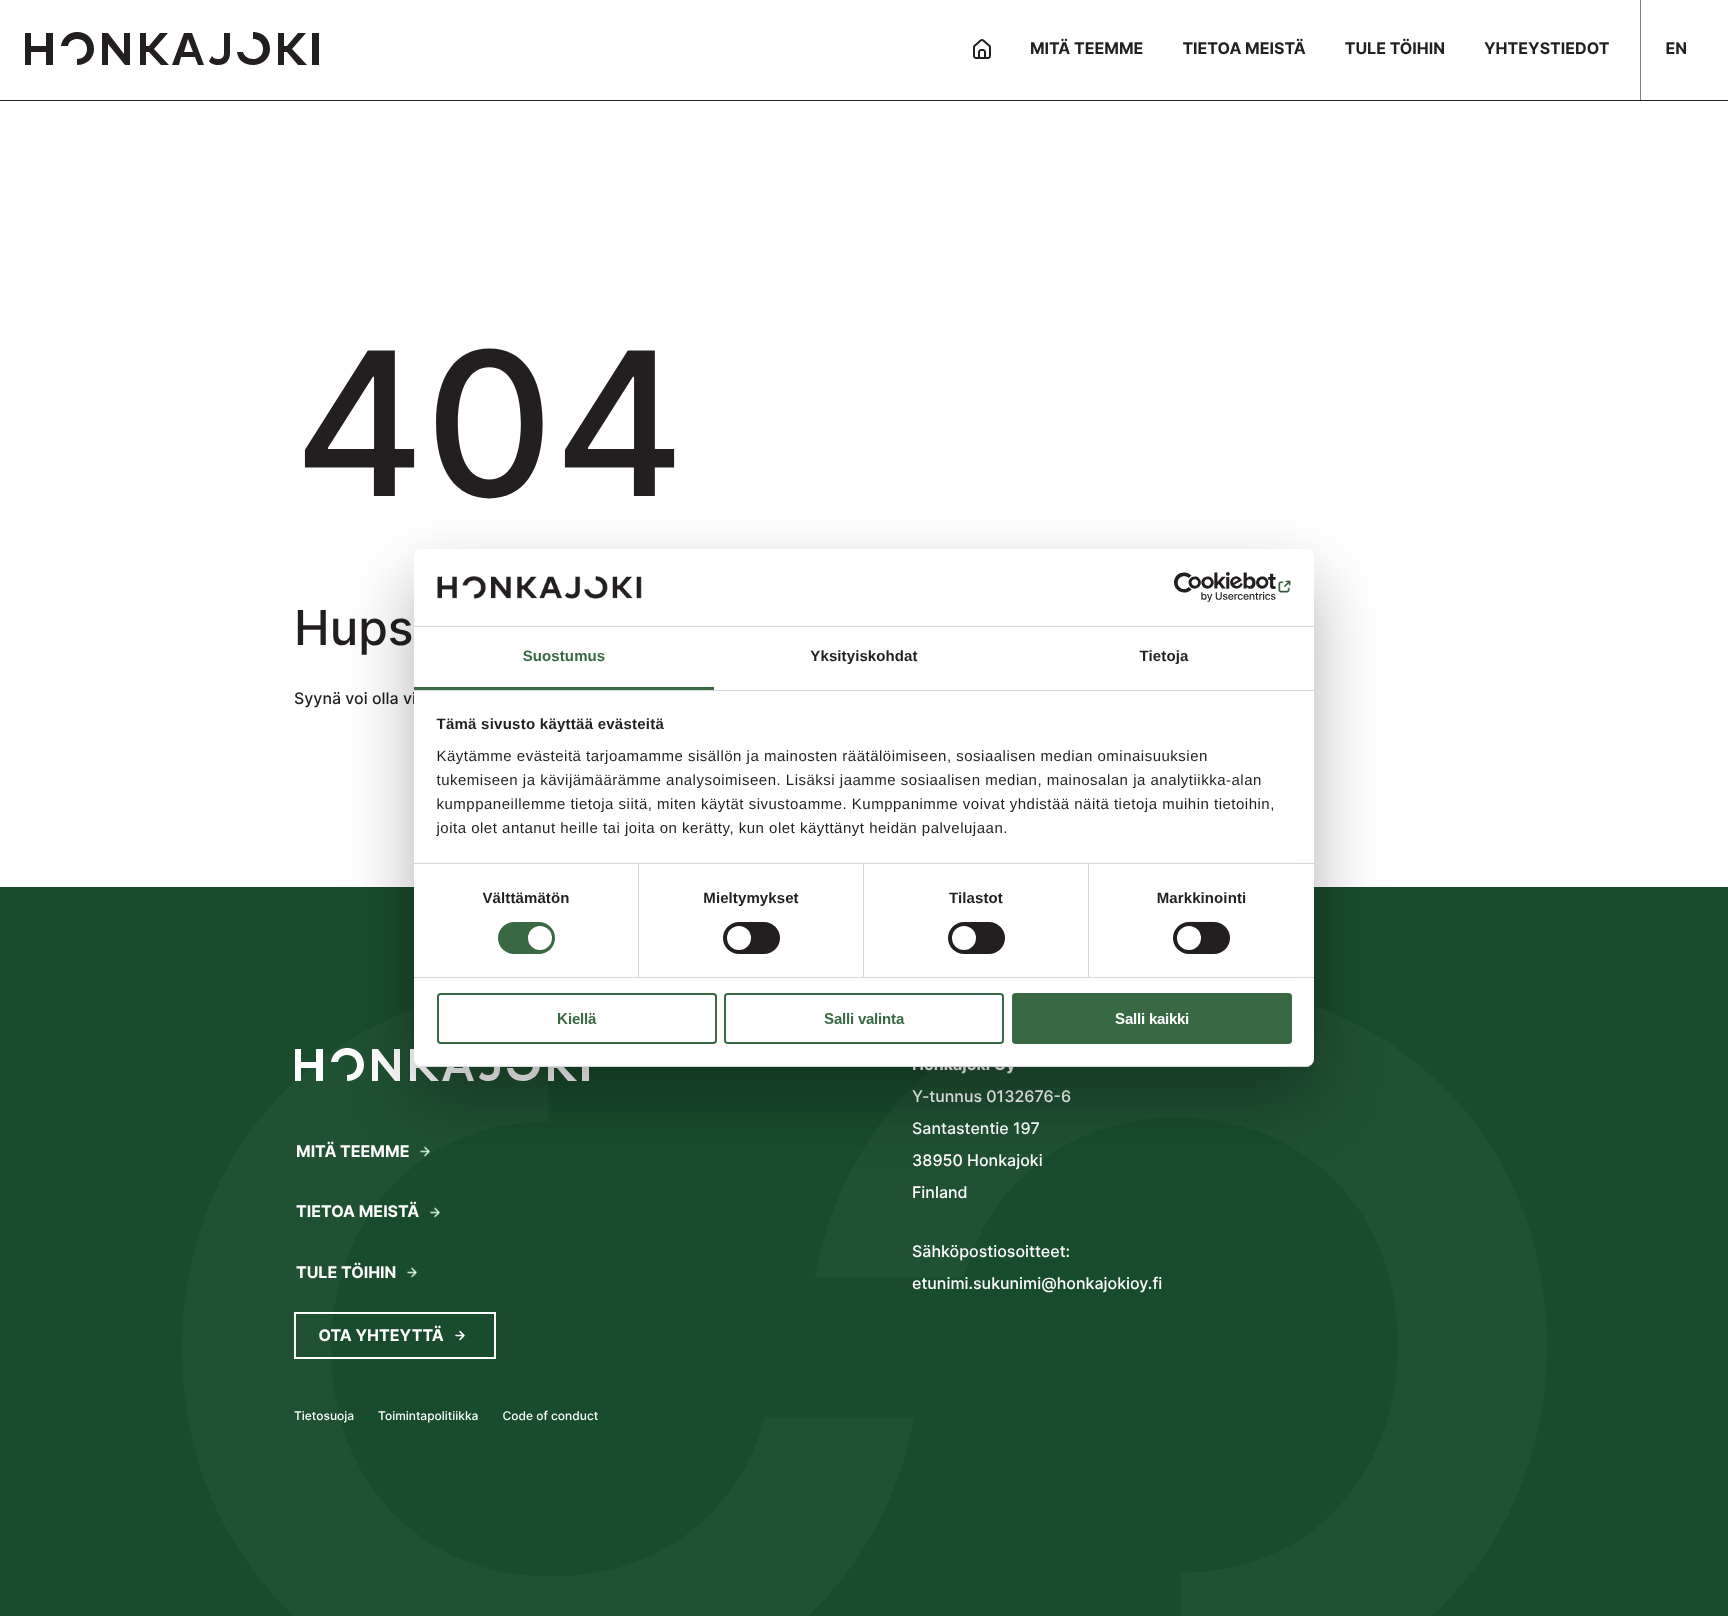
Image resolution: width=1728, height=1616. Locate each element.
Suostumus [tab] (564, 656)
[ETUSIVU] (982, 50)
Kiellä (576, 1018)
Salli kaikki (1152, 1018)
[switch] (751, 938)
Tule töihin (346, 1272)
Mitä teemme (352, 1151)
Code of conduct (550, 1415)
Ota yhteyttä (381, 1335)
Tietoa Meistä (357, 1211)
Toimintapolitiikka (428, 1415)
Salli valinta (864, 1018)
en (1676, 48)
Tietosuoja (324, 1415)
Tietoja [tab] (1164, 656)
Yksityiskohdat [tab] (863, 656)
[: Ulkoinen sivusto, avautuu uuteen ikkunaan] (1204, 587)
